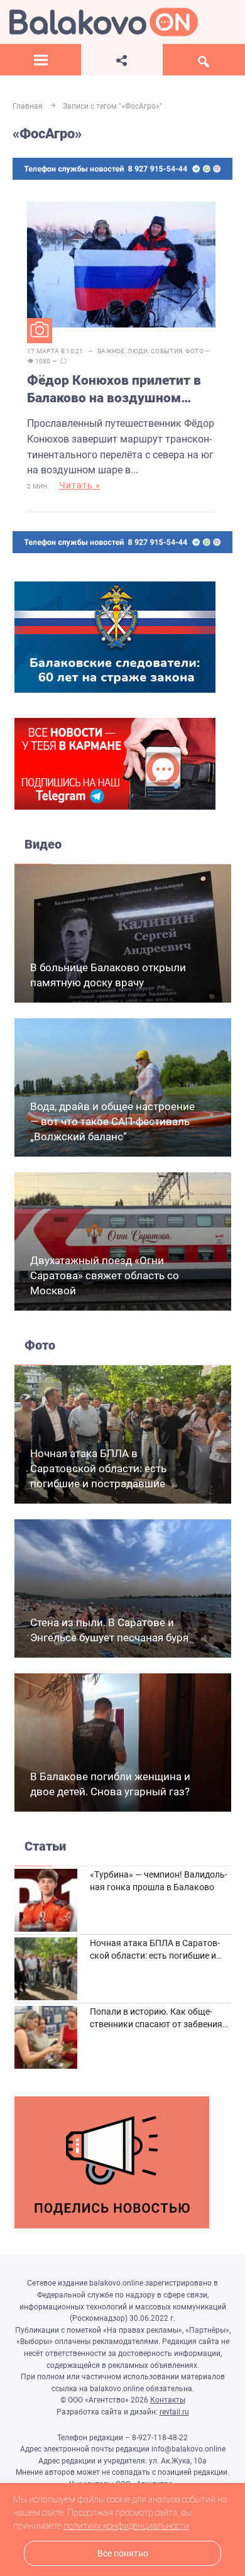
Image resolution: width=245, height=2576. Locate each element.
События (166, 351)
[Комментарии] (63, 361)
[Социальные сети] (122, 60)
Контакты (168, 2400)
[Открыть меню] (41, 60)
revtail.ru (174, 2412)
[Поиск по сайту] (204, 60)
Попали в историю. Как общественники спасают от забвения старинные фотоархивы (156, 2024)
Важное (111, 351)
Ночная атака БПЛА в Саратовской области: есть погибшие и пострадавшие (98, 1468)
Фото (194, 351)
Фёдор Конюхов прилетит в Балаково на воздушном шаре (114, 390)
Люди (138, 351)
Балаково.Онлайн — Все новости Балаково (104, 22)
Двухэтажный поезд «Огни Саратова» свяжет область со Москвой (105, 1275)
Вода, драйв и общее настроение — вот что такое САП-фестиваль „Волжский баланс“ (112, 1121)
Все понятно (123, 2554)
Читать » (80, 485)
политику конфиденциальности (126, 2526)
